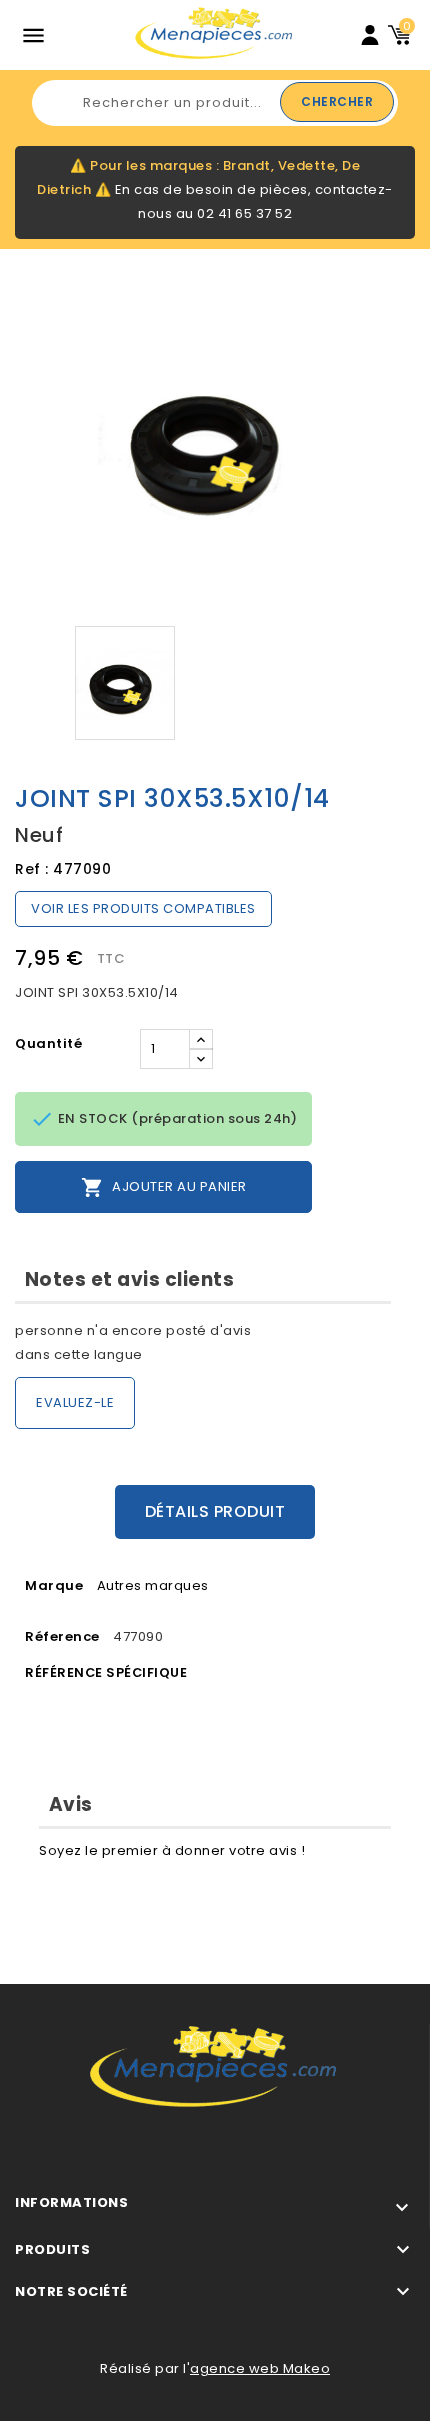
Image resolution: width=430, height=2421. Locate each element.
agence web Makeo (260, 2368)
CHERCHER (337, 101)
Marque (54, 1585)
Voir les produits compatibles (143, 908)
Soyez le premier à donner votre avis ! (172, 1850)
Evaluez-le (75, 1402)
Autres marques (153, 1585)
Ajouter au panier (164, 1187)
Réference (62, 1636)
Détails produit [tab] (215, 1511)
